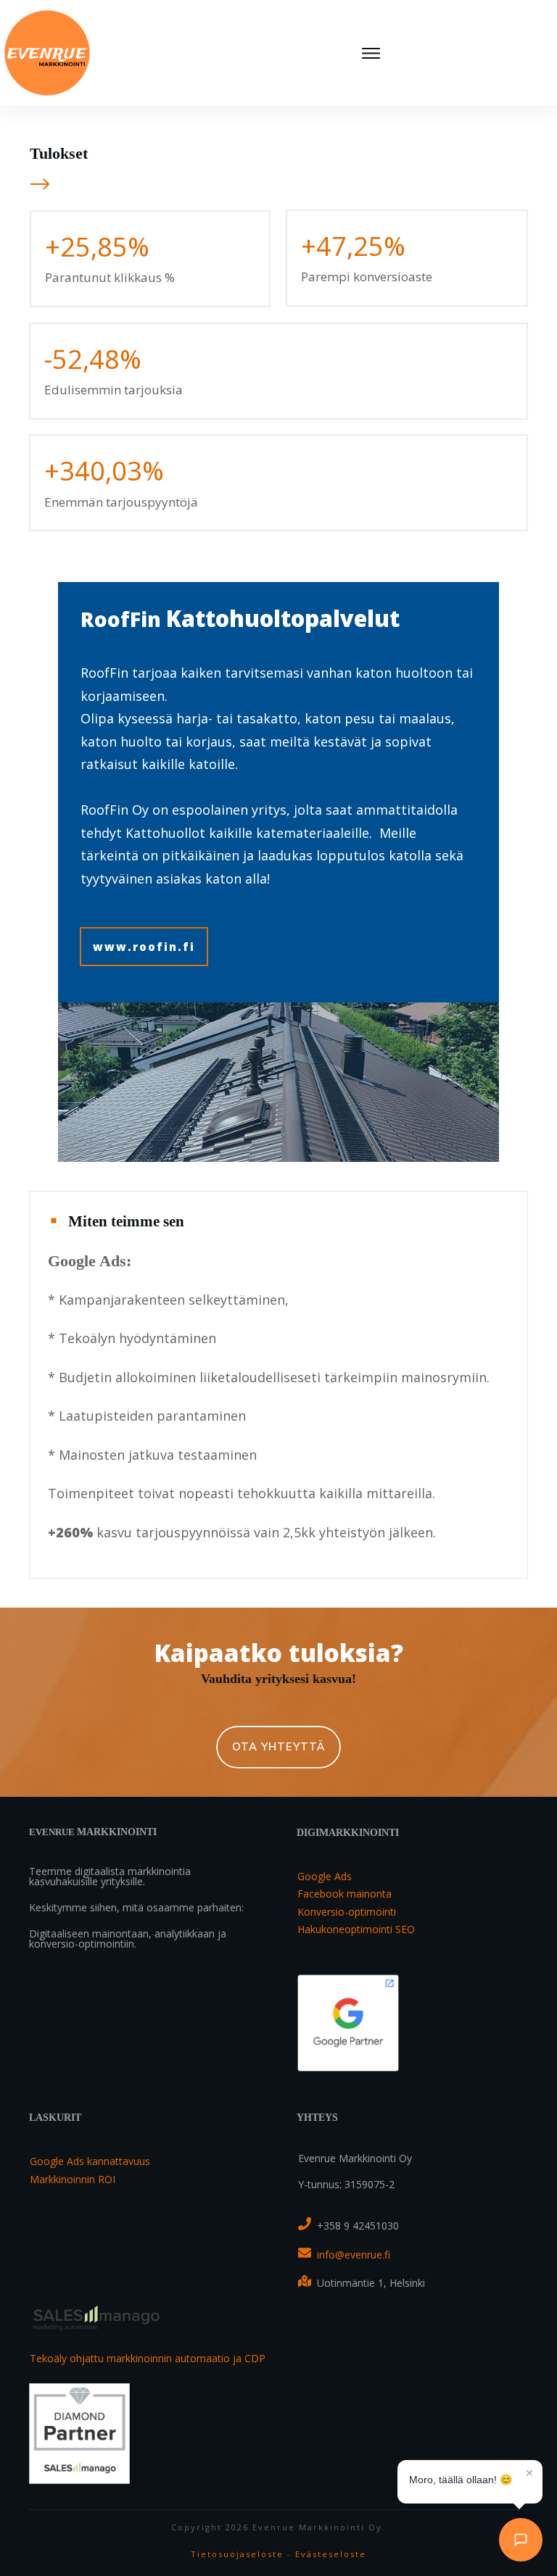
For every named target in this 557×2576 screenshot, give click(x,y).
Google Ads (325, 1876)
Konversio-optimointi (347, 1912)
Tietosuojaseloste (237, 2554)
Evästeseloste (331, 2554)
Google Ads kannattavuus (90, 2161)
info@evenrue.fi (354, 2255)
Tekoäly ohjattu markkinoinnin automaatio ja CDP (148, 2358)
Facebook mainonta (344, 1894)
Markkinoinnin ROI (73, 2179)
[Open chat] (521, 2540)
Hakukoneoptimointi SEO (356, 1929)
